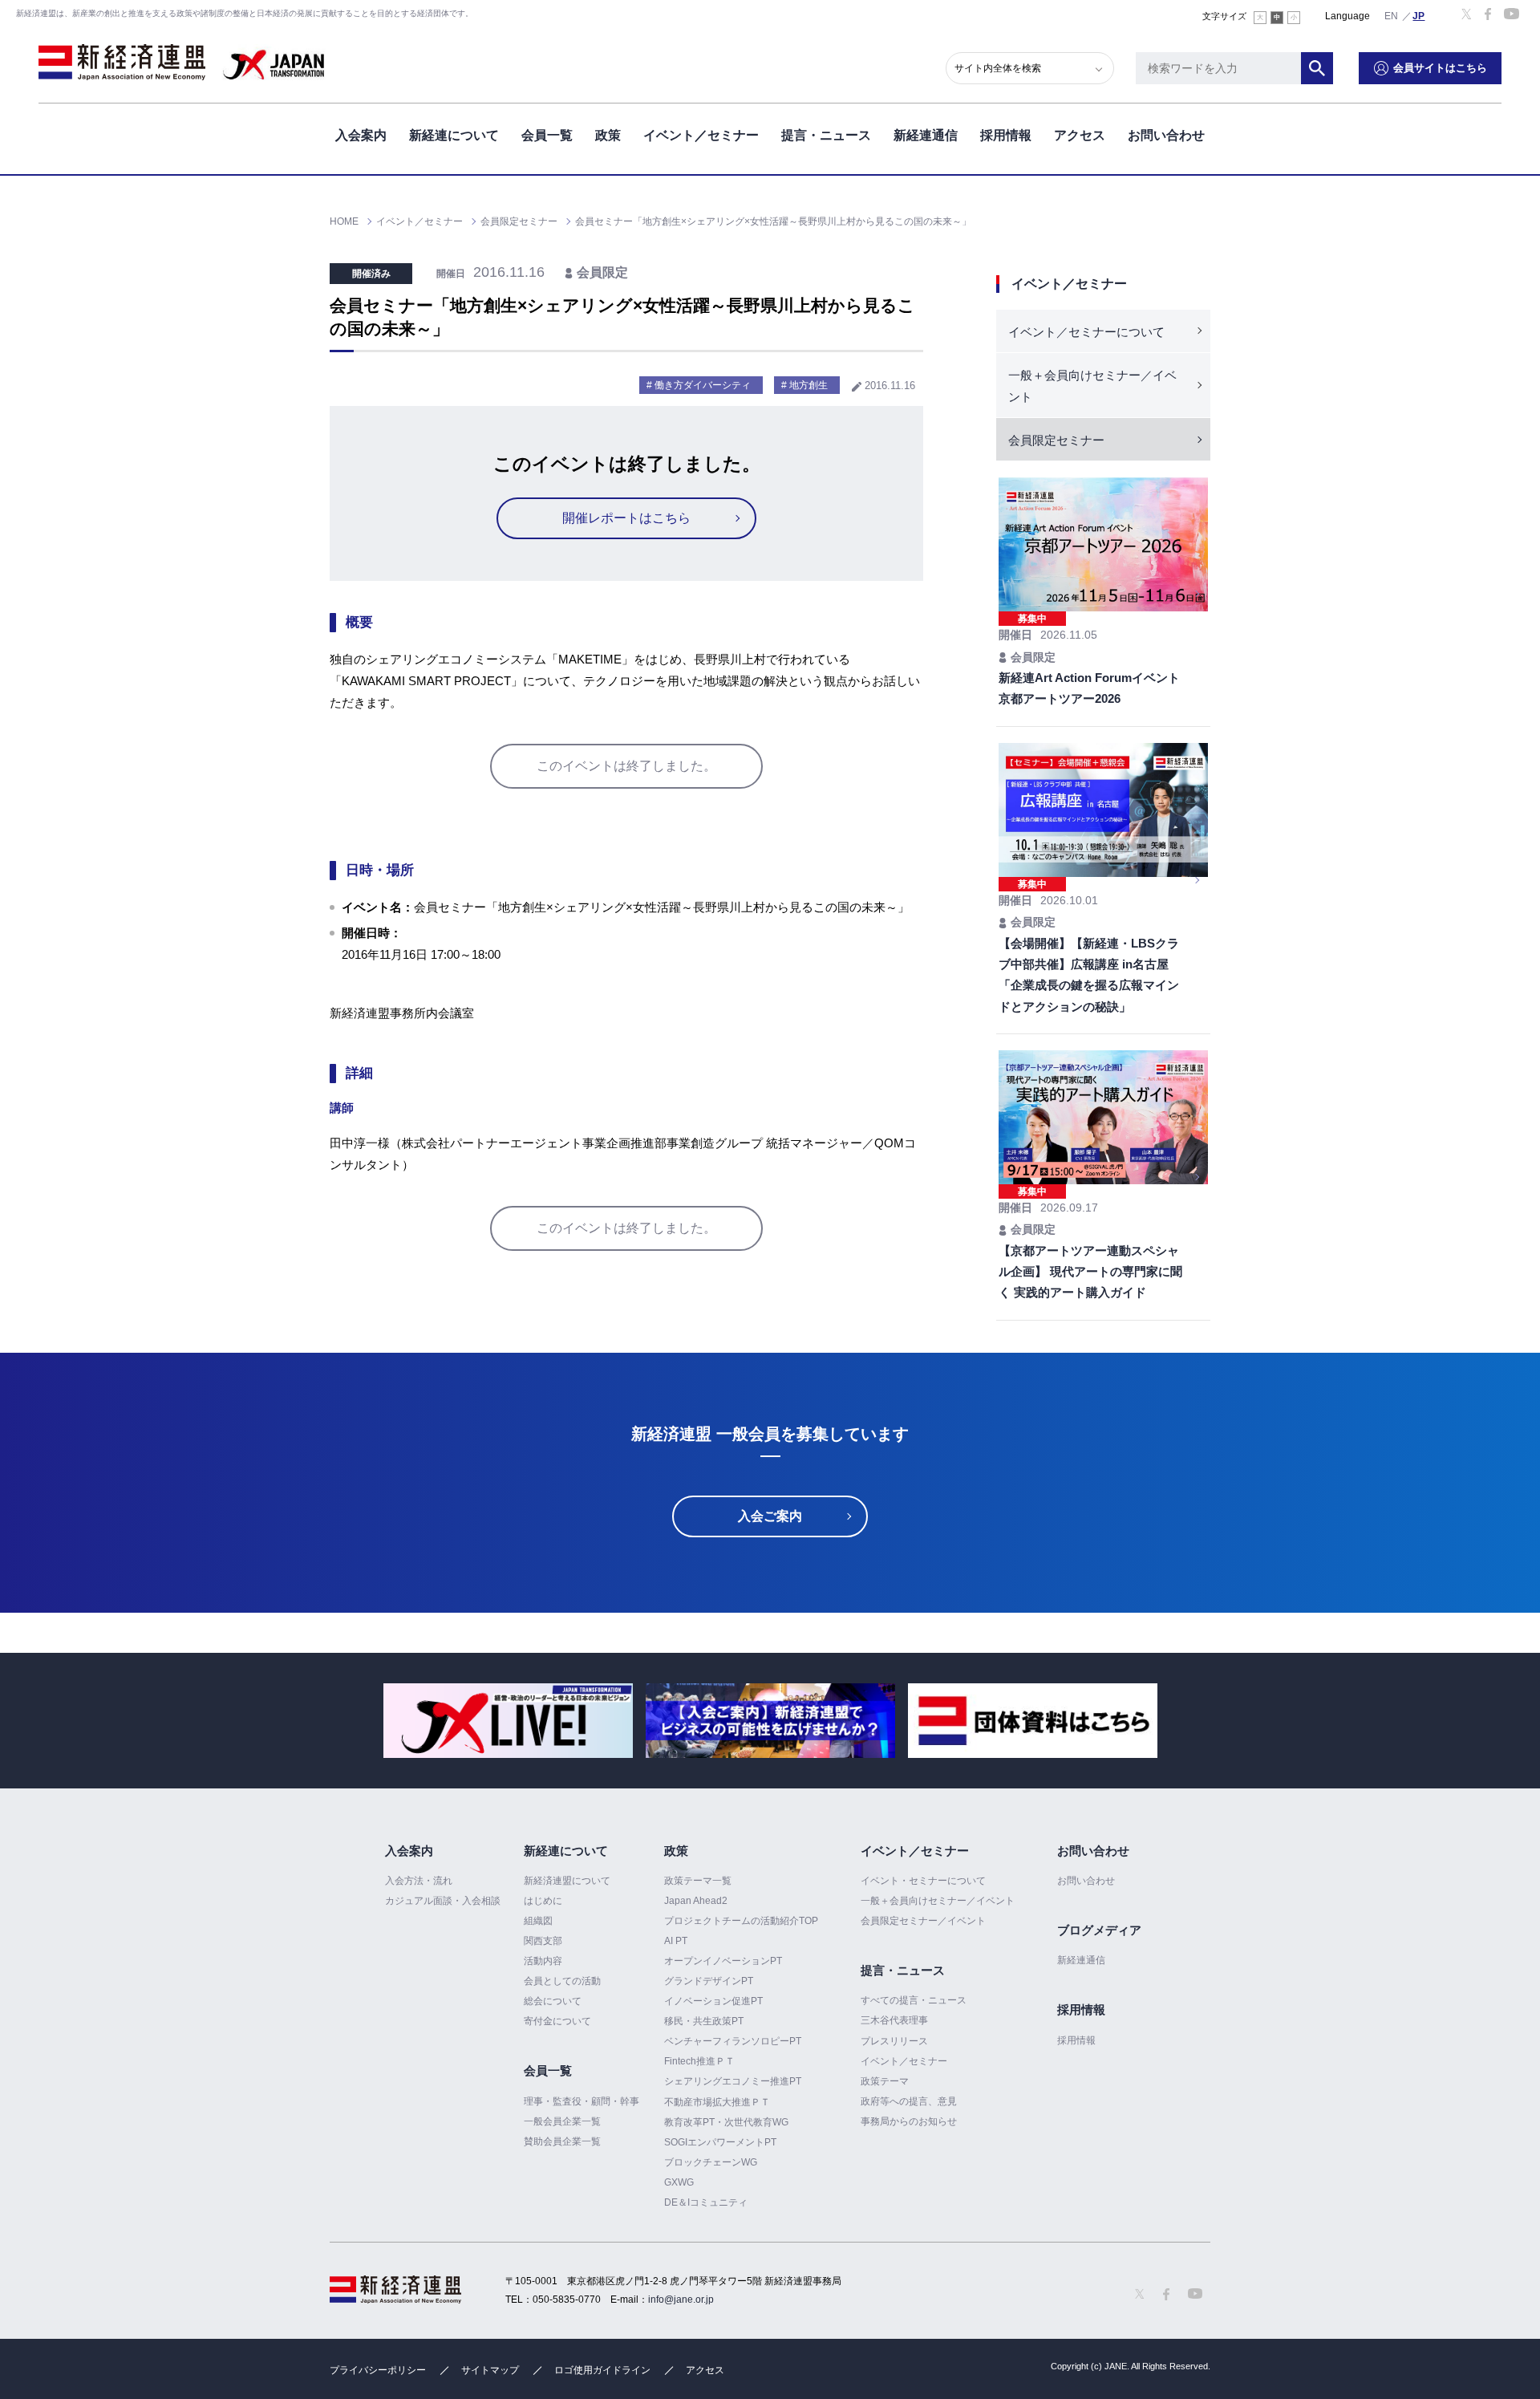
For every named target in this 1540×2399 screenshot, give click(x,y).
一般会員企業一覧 (562, 2121)
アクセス (1080, 135)
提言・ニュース (826, 135)
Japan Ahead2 (696, 1901)
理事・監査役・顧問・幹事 (582, 2101)
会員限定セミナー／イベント (923, 1921)
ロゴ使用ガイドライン (602, 2370)
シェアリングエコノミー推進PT (733, 2081)
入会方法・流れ (419, 1881)
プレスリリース (894, 2041)
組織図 (538, 1921)
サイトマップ (490, 2370)
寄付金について (557, 2021)
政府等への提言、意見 (909, 2101)
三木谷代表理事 (894, 2020)
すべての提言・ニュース (914, 2000)
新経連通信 (926, 135)
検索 (1317, 68)
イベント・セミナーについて (923, 1881)
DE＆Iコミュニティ (706, 2202)
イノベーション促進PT (713, 2001)
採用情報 (1006, 135)
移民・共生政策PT (704, 2021)
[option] (508, 1721)
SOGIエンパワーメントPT (720, 2142)
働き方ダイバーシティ (703, 385)
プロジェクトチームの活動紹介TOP (741, 1921)
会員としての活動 (562, 1981)
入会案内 (361, 135)
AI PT (676, 1941)
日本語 (1419, 15)
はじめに (543, 1901)
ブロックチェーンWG (711, 2162)
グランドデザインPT (709, 1981)
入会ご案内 (770, 1516)
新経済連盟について (567, 1881)
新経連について (454, 135)
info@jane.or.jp (681, 2300)
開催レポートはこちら (626, 518)
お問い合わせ (1166, 135)
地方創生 (808, 385)
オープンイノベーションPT (723, 1961)
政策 (608, 135)
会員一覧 (547, 135)
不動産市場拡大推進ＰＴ (717, 2102)
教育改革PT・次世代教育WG (726, 2122)
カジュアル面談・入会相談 (443, 1901)
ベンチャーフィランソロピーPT (733, 2041)
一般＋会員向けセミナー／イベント (1092, 386)
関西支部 (543, 1941)
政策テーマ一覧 (698, 1881)
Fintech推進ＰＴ (699, 2061)
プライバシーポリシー (378, 2370)
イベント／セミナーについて (1086, 332)
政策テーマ (885, 2081)
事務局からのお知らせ (909, 2121)
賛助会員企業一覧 (562, 2141)
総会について (553, 2001)
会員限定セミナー (1056, 440)
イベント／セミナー (701, 135)
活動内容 (543, 1961)
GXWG (679, 2182)
